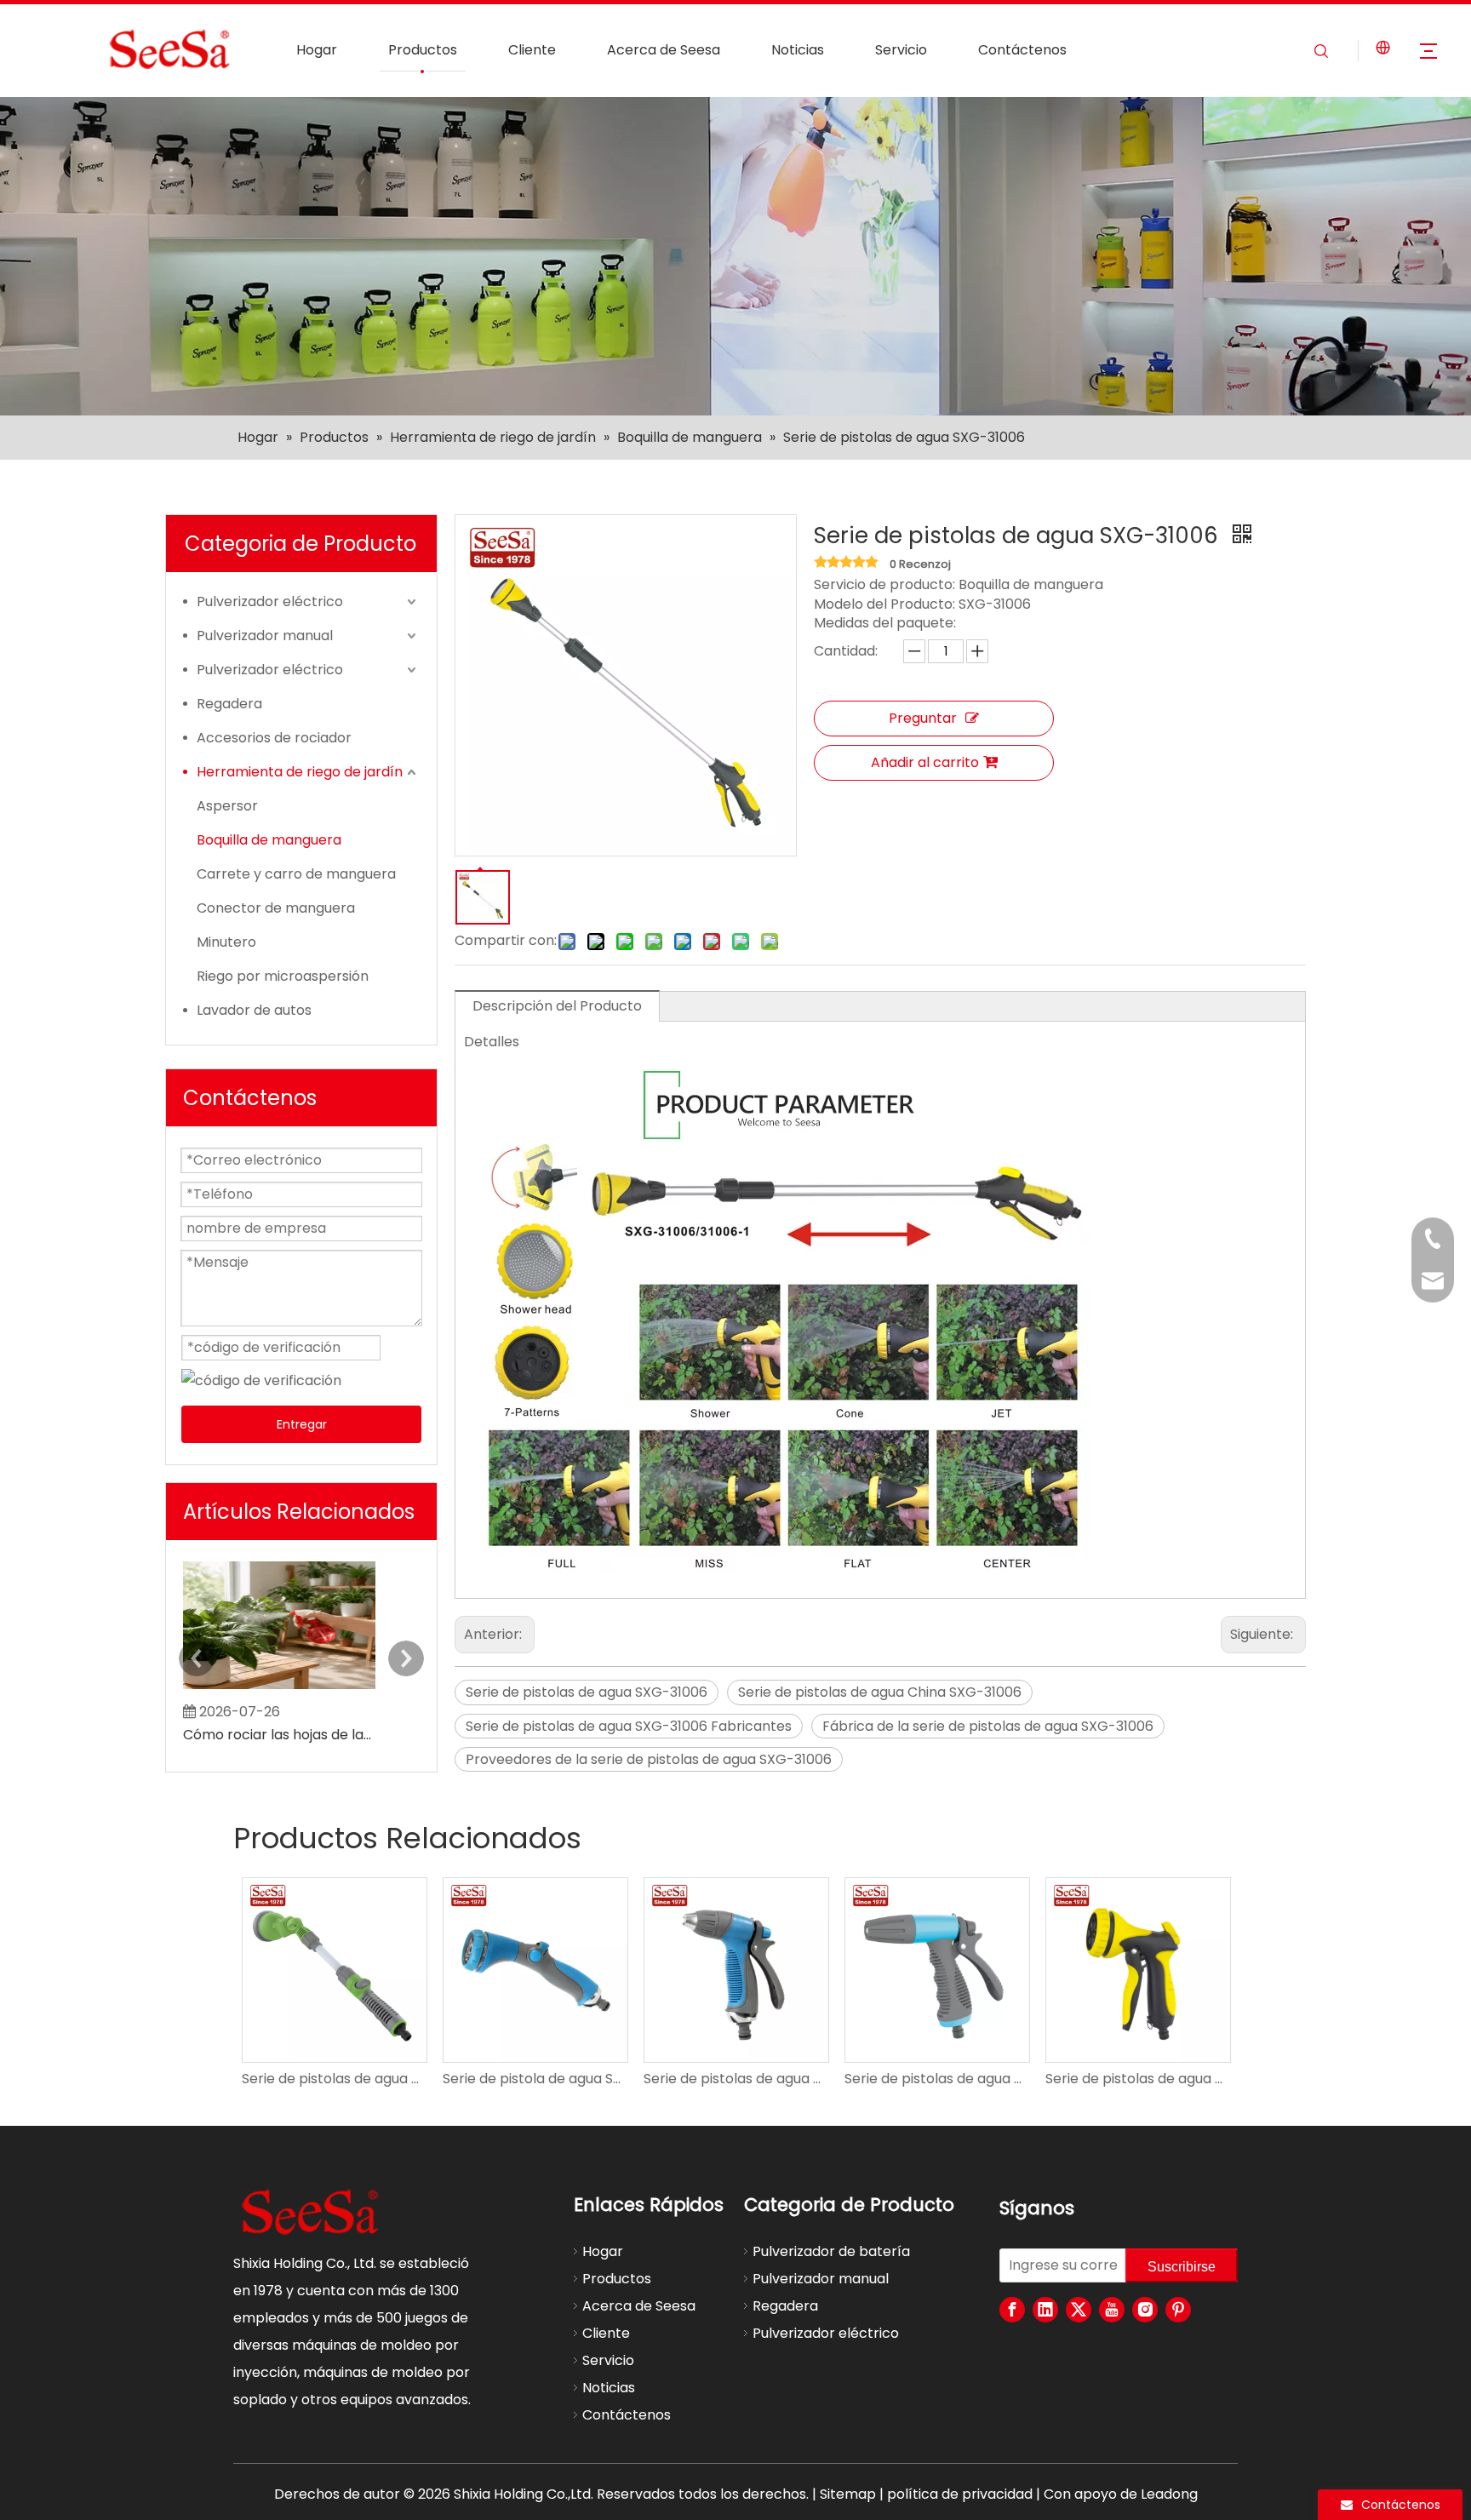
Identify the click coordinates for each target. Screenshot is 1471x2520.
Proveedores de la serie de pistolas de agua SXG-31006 (649, 1759)
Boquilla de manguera (269, 840)
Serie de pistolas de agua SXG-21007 (1137, 2079)
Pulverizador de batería (831, 2251)
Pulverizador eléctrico (270, 601)
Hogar (317, 50)
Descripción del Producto (557, 1006)
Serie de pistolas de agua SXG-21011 (936, 2079)
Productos (423, 50)
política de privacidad (960, 2494)
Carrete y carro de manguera (296, 874)
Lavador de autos (254, 1010)
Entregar (302, 1424)
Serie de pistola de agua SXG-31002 (535, 2079)
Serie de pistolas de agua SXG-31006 (587, 1692)
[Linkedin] (1045, 2310)
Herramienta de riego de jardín (300, 772)
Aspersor (227, 806)
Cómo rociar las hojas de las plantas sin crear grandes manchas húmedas (279, 1735)
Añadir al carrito (925, 762)
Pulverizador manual (265, 636)
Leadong (1169, 2494)
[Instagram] (1145, 2310)
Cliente (532, 50)
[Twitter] (1079, 2310)
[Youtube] (1112, 2310)
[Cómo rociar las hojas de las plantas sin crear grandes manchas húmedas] (279, 1689)
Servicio (901, 50)
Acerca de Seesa (664, 50)
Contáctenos (1022, 50)
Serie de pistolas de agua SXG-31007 (334, 2079)
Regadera (229, 704)
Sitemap (848, 2494)
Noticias (798, 50)
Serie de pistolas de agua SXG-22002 (735, 2079)
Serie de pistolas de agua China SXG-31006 (880, 1692)
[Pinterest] (1178, 2310)
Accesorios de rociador (274, 738)
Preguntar (923, 718)
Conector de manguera (276, 908)
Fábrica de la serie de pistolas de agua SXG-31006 (988, 1726)
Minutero (226, 942)
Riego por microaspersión (283, 976)
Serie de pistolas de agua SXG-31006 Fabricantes (629, 1726)
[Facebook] (1012, 2310)
